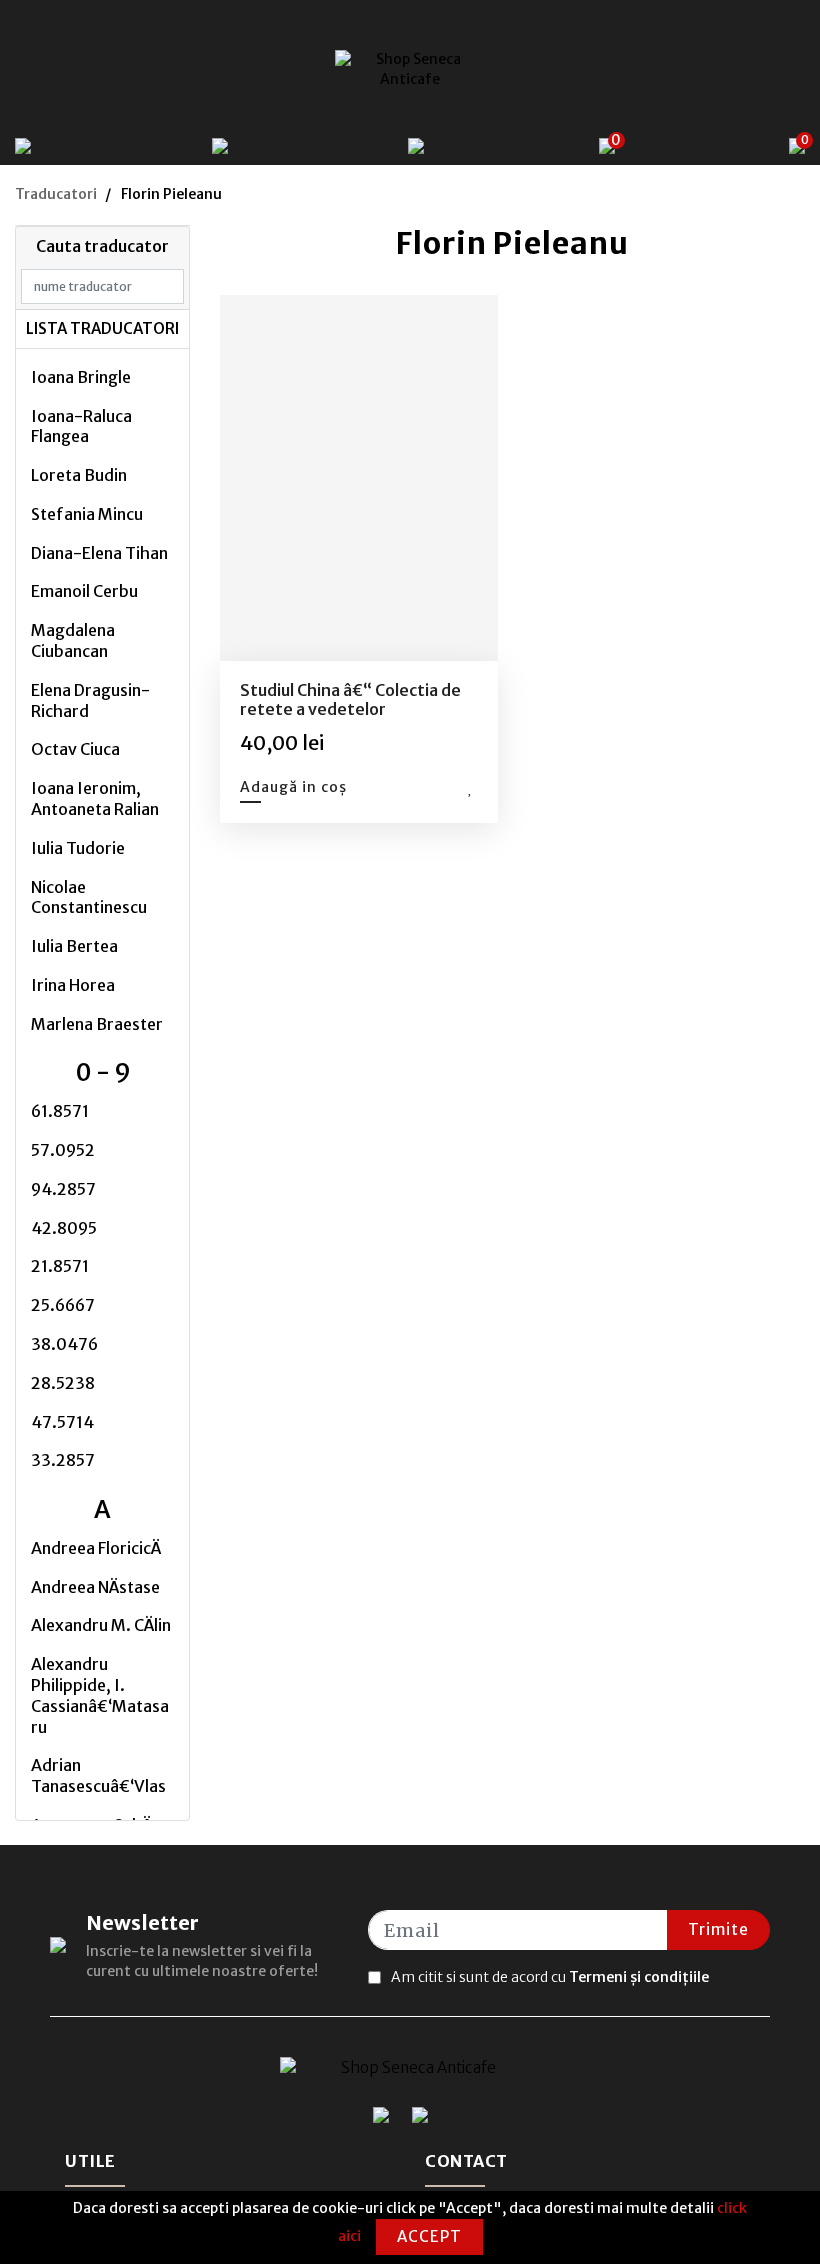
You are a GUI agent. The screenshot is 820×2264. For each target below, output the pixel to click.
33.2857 (63, 1460)
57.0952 (63, 1150)
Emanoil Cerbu (84, 591)
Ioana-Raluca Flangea (81, 426)
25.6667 (63, 1305)
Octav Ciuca (75, 749)
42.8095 (64, 1228)
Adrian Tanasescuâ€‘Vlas (98, 1775)
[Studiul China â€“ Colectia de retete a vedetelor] (359, 478)
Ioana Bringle (81, 377)
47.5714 (62, 1422)
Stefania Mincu (87, 514)
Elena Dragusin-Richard (90, 700)
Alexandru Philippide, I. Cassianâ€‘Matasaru (100, 1695)
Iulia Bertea (74, 946)
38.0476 (64, 1344)
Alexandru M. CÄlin (101, 1625)
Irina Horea (73, 985)
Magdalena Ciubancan (73, 640)
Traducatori (56, 194)
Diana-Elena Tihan (99, 553)
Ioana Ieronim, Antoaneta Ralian (95, 798)
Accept (429, 2236)
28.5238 (63, 1383)
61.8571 (60, 1111)
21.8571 (60, 1266)
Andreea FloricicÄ (96, 1548)
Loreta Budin (79, 475)
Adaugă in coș (293, 787)
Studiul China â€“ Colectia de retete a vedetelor (350, 699)
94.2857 (63, 1189)
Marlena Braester (97, 1024)
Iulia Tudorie (78, 848)
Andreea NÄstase (95, 1587)
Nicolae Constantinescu (89, 897)
